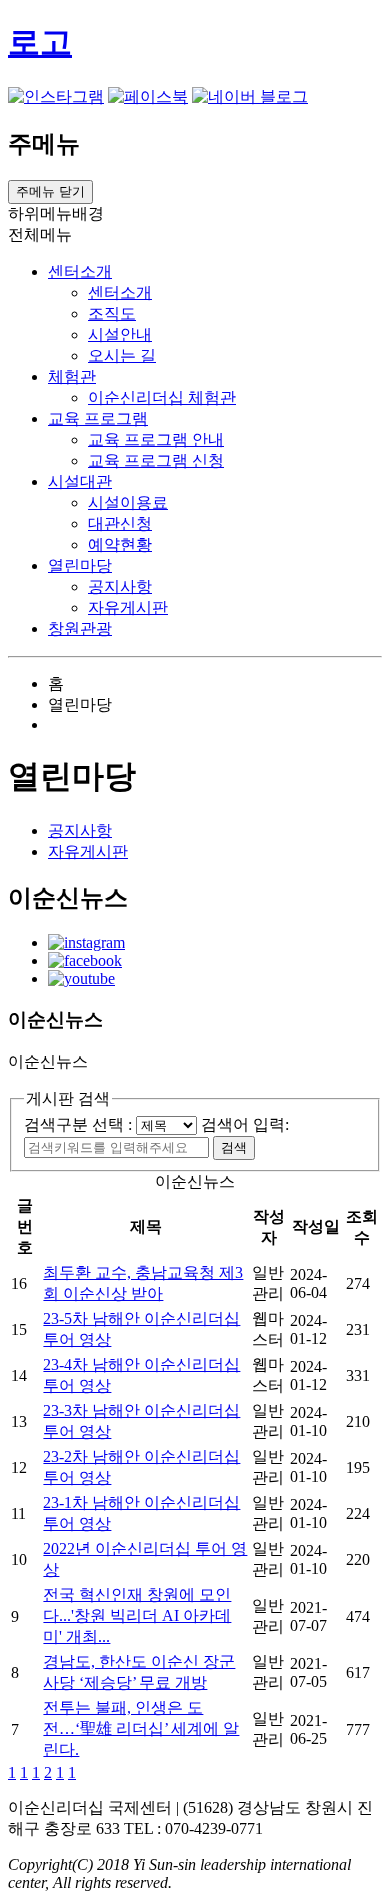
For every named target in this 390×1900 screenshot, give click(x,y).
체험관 (72, 376)
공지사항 (120, 586)
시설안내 (120, 334)
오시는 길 (122, 355)
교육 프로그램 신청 (156, 460)
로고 (40, 42)
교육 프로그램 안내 (156, 439)
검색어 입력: (245, 1124)
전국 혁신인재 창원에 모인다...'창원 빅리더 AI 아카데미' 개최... (137, 1615)
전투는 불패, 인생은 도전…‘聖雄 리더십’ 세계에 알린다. (141, 1728)
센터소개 (80, 271)
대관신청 (120, 523)
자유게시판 (128, 607)
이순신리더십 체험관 (162, 397)
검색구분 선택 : (80, 1124)
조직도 (112, 313)
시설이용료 (128, 502)
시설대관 (80, 481)
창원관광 (80, 628)
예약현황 (120, 544)
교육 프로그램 (98, 418)
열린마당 (80, 565)
